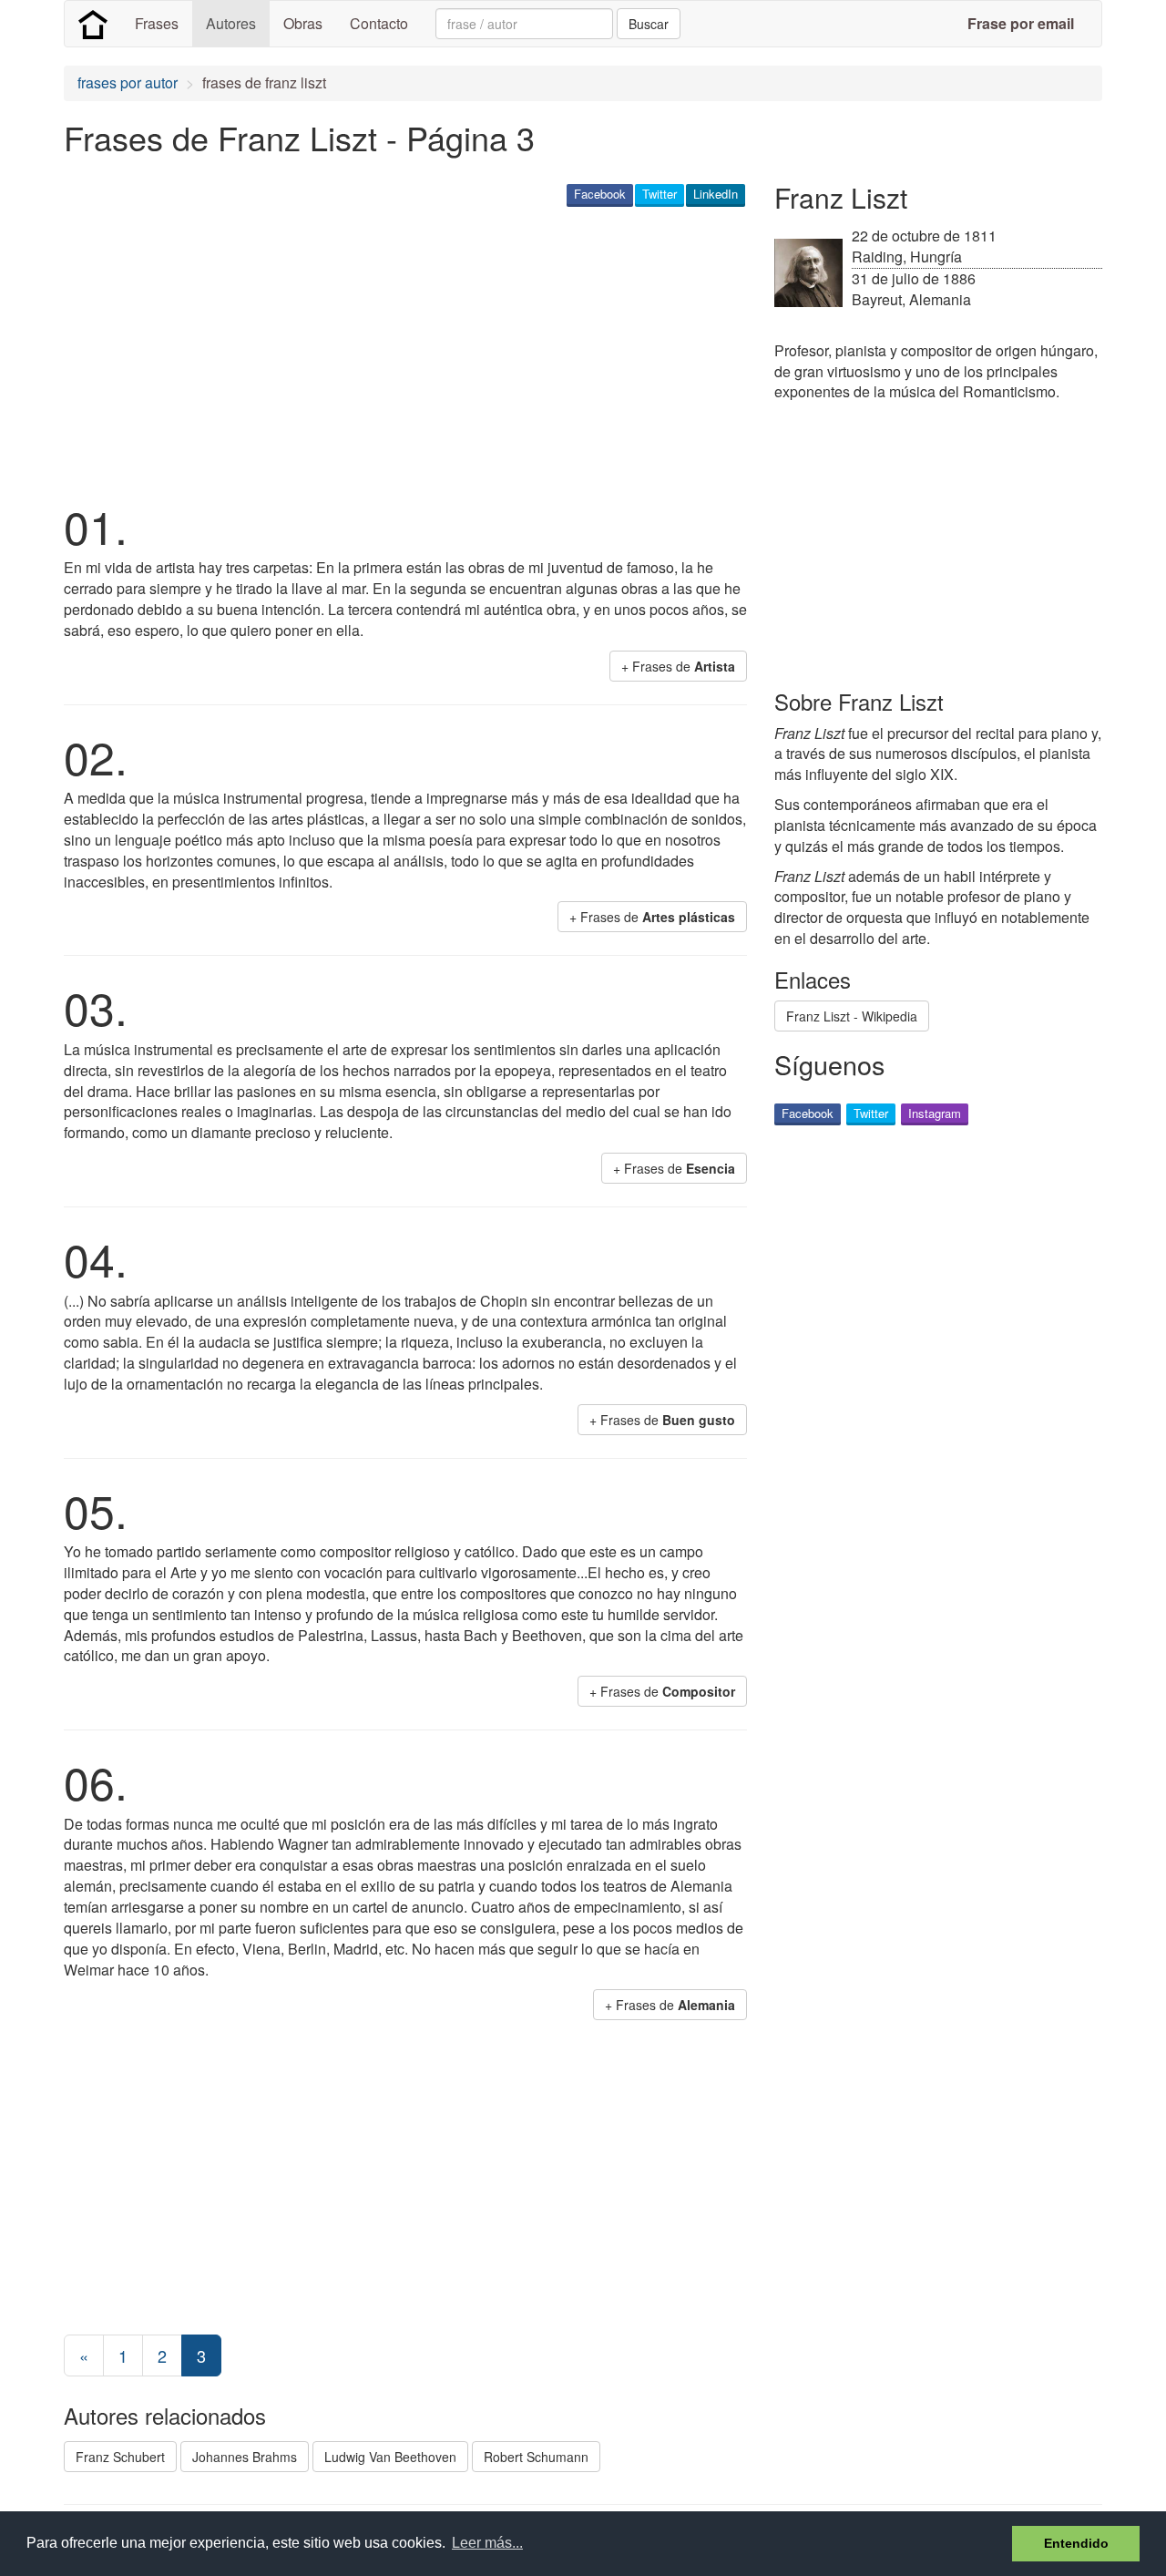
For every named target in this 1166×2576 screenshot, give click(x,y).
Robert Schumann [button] (536, 2457)
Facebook (600, 194)
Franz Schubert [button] (120, 2457)
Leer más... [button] (487, 2543)
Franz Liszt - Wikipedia (852, 1016)
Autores (231, 23)
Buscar (649, 24)
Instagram (935, 1113)
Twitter (660, 194)
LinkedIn (716, 194)
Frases (157, 23)
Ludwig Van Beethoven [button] (390, 2457)
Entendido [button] (1076, 2543)
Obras (303, 23)
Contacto (379, 23)
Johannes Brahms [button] (245, 2457)
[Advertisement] (395, 352)
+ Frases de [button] (678, 666)
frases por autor (128, 82)
